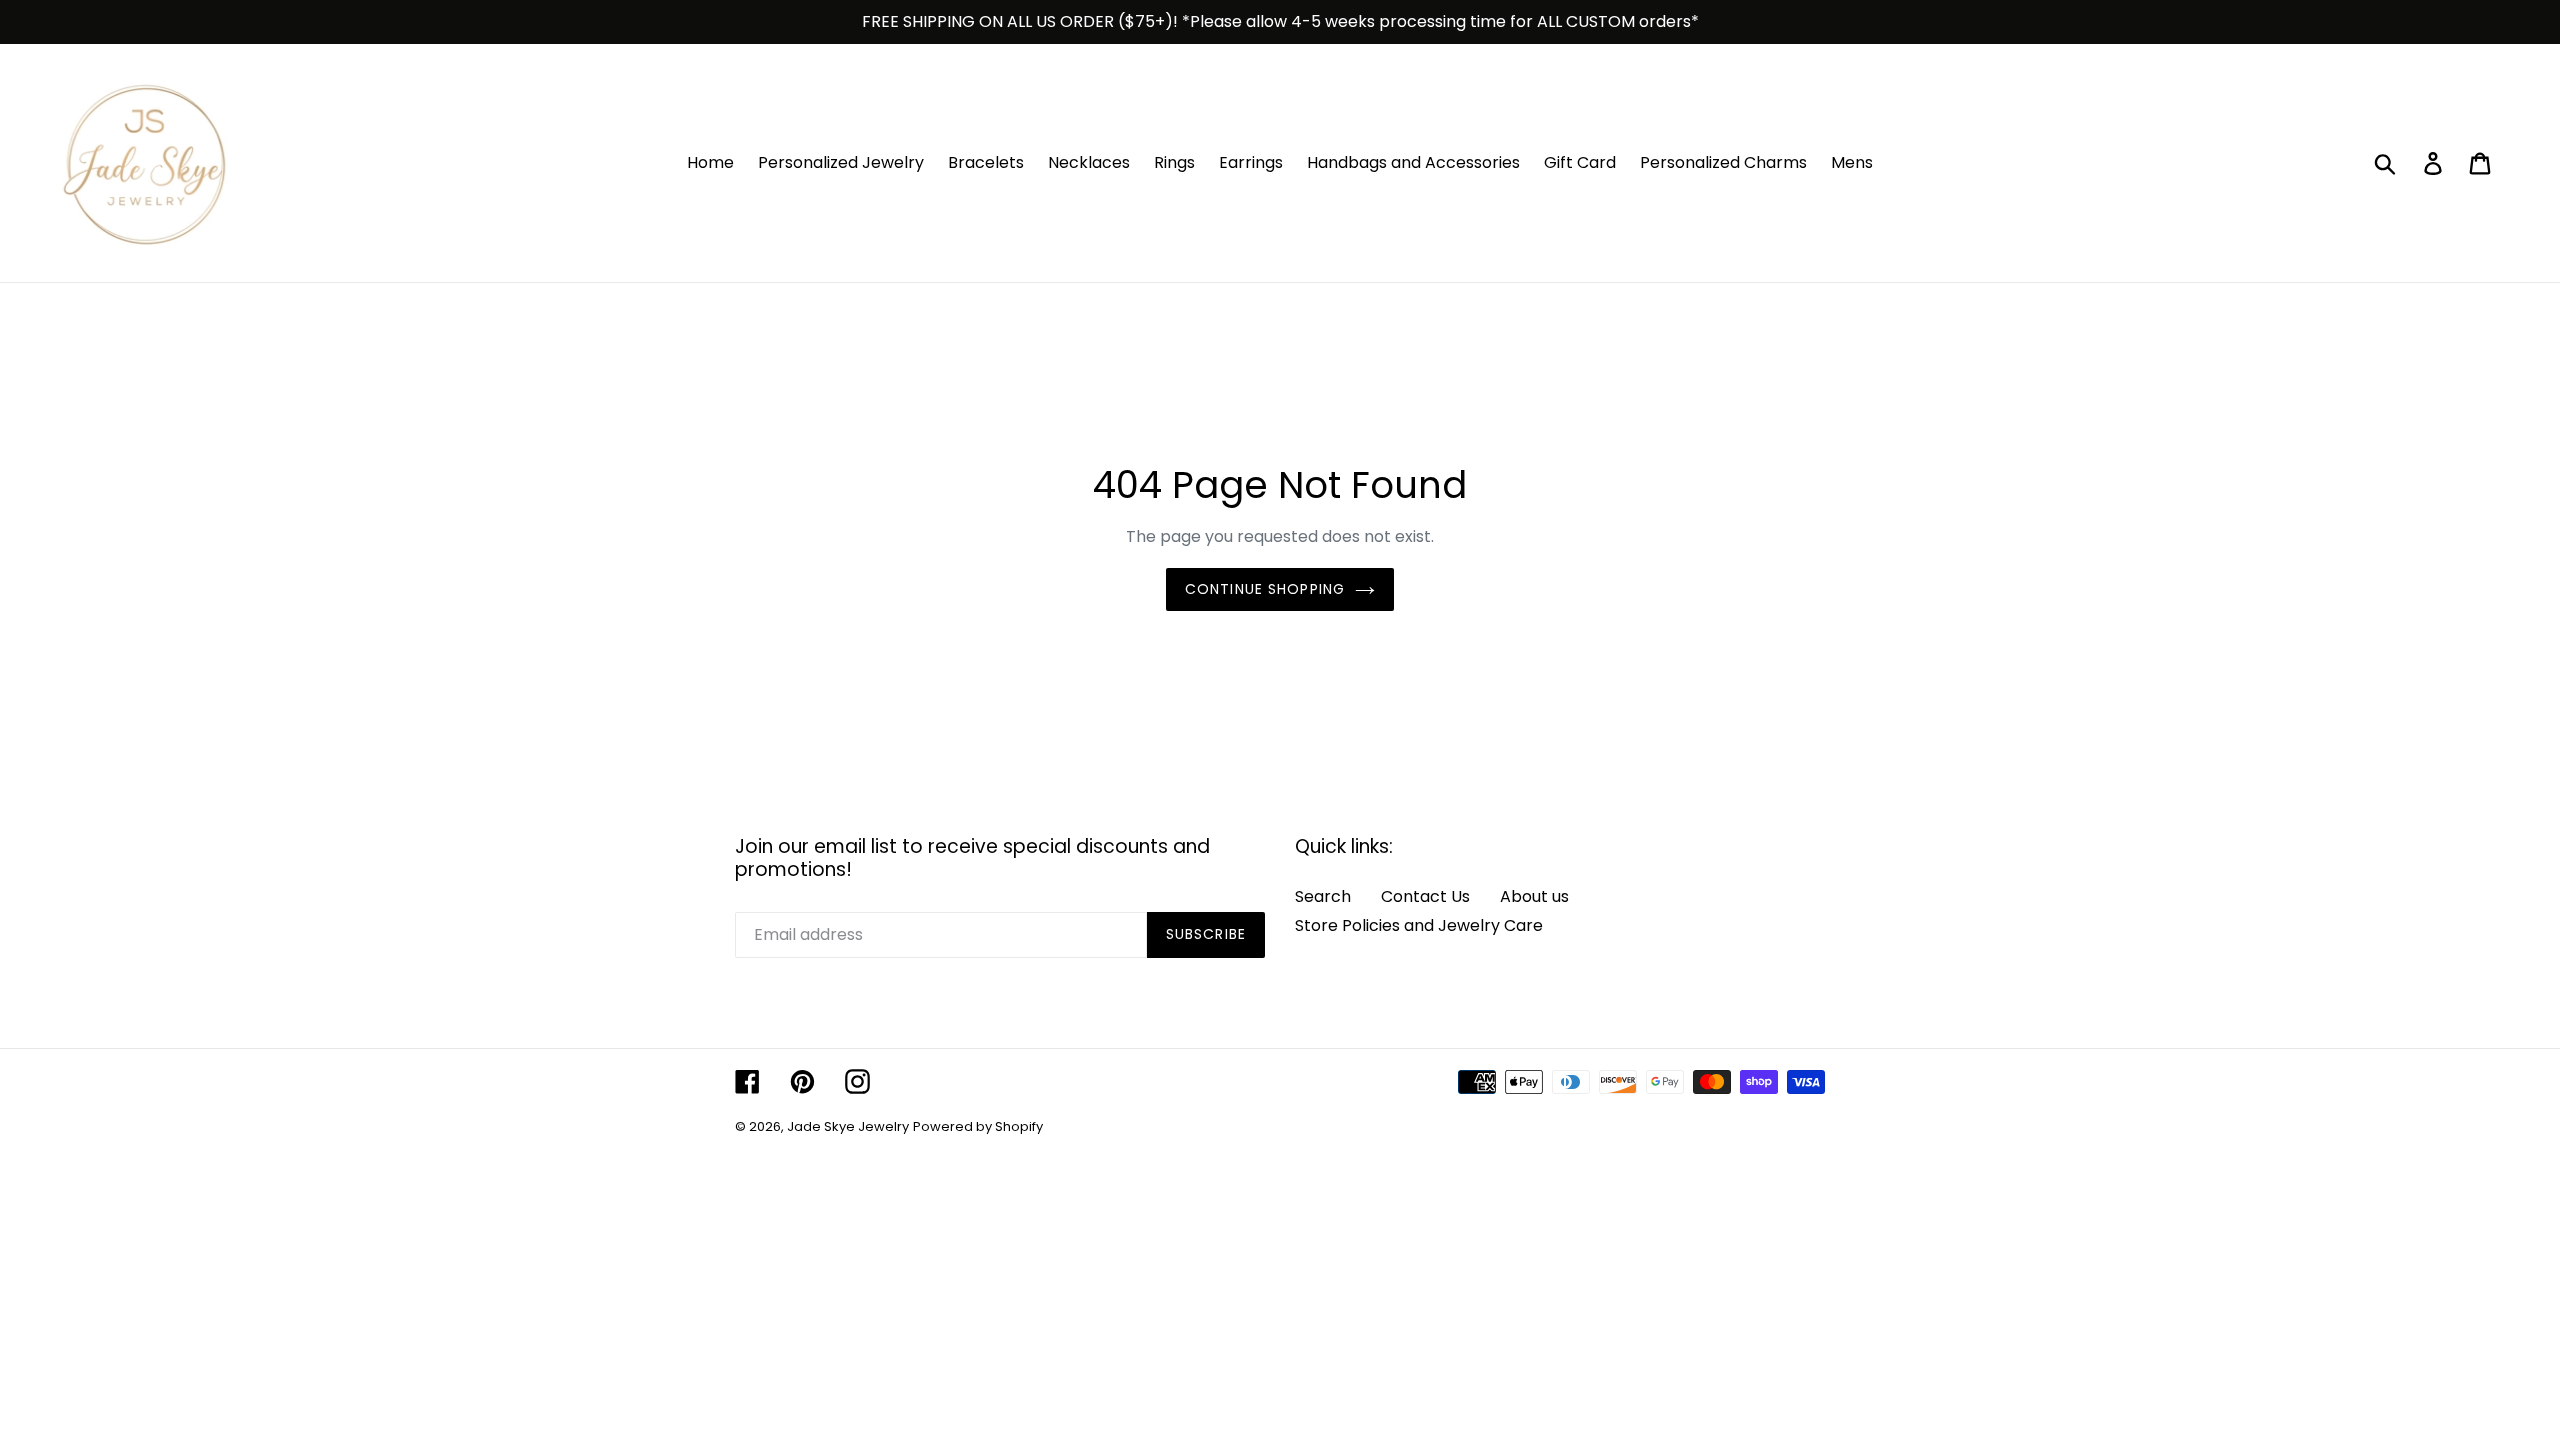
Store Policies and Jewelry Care (1419, 925)
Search (1323, 896)
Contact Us (1425, 896)
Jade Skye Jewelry (848, 1126)
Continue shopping (1265, 589)
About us (1534, 896)
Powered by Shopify (978, 1126)
